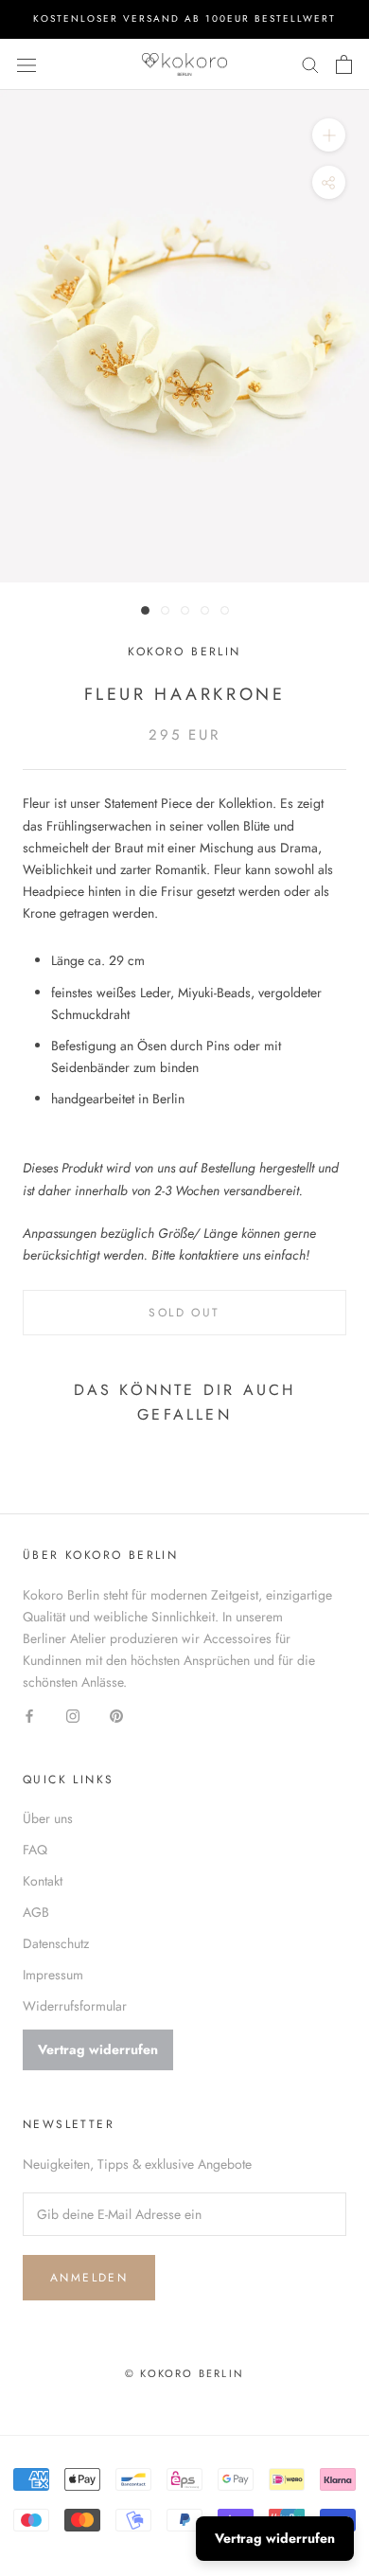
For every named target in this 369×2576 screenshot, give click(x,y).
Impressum (53, 1975)
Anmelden (89, 2278)
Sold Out (184, 1313)
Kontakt (43, 1881)
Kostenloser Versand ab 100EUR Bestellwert (184, 18)
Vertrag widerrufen (98, 2049)
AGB (36, 1912)
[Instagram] (73, 1715)
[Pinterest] (116, 1715)
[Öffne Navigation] (26, 64)
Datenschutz (56, 1943)
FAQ (35, 1850)
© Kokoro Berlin (184, 2373)
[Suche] (310, 64)
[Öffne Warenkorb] (344, 64)
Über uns (48, 1818)
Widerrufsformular (75, 2006)
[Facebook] (29, 1715)
